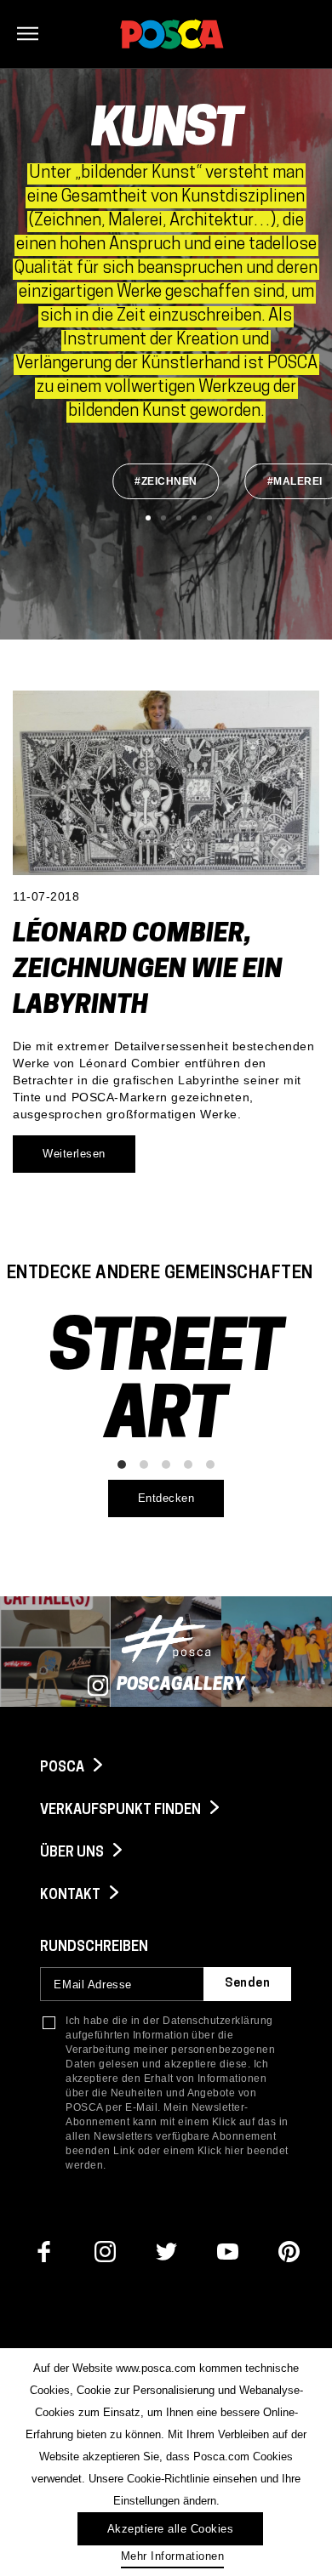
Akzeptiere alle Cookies (171, 2529)
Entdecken (166, 1498)
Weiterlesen (74, 1154)
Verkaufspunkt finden (122, 1811)
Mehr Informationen (172, 2556)
